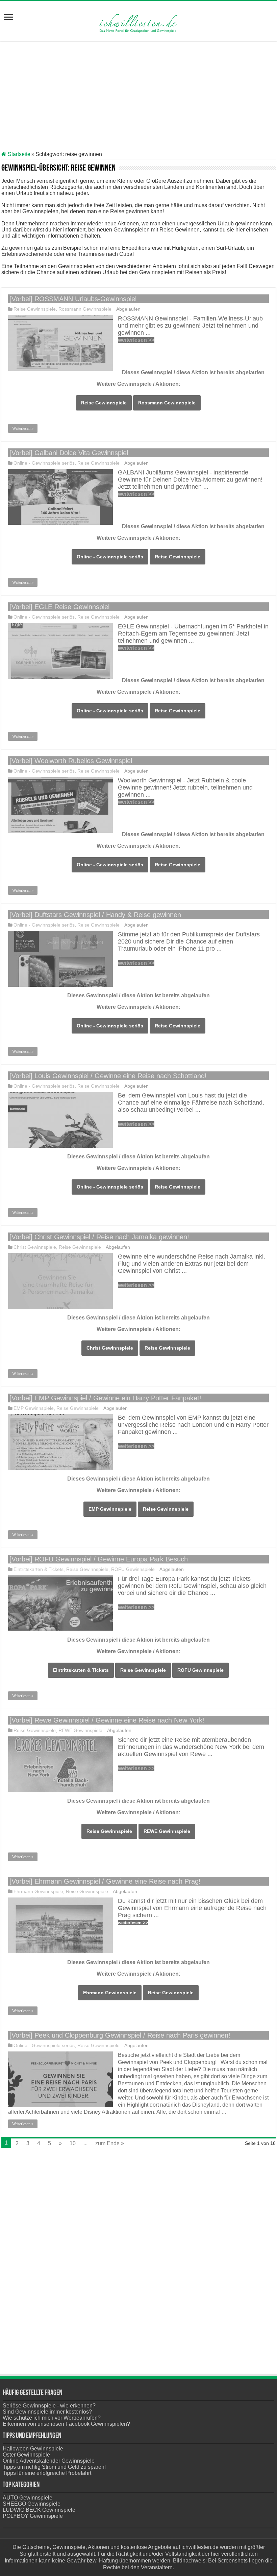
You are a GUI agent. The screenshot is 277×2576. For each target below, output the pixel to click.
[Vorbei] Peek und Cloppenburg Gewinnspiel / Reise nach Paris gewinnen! (120, 2035)
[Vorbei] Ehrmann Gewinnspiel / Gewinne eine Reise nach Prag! (105, 1881)
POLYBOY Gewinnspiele (33, 2516)
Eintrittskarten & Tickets (39, 1569)
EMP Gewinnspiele (34, 1408)
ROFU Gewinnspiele (133, 1569)
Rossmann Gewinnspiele (85, 309)
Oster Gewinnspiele (26, 2455)
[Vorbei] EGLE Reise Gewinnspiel (59, 607)
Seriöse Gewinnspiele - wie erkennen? (49, 2406)
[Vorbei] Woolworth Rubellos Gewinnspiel (71, 761)
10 (73, 2143)
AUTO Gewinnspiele (28, 2498)
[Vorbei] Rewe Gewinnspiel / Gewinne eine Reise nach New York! (107, 1720)
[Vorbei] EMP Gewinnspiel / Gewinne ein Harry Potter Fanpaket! (105, 1398)
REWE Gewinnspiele (80, 1730)
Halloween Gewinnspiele (33, 2449)
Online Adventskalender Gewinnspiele (49, 2461)
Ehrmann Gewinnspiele (38, 1892)
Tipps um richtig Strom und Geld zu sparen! (54, 2467)
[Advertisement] (138, 97)
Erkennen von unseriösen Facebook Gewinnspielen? (66, 2424)
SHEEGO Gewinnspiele (32, 2504)
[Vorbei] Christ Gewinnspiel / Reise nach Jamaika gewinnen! (99, 1237)
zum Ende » (110, 2143)
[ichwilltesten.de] (138, 20)
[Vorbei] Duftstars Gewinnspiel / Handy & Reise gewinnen (95, 915)
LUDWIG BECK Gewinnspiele (39, 2510)
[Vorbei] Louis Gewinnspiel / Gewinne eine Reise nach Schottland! (108, 1076)
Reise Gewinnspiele (35, 309)
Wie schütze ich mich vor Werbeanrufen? (52, 2418)
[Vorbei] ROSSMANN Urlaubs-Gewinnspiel (73, 299)
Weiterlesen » (23, 428)
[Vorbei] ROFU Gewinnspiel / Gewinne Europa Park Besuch (99, 1559)
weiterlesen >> (136, 340)
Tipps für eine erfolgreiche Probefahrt (47, 2473)
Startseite (18, 154)
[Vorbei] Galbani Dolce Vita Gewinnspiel (69, 453)
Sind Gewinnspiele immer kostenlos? (47, 2412)
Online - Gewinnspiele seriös (44, 463)
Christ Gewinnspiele (35, 1247)
